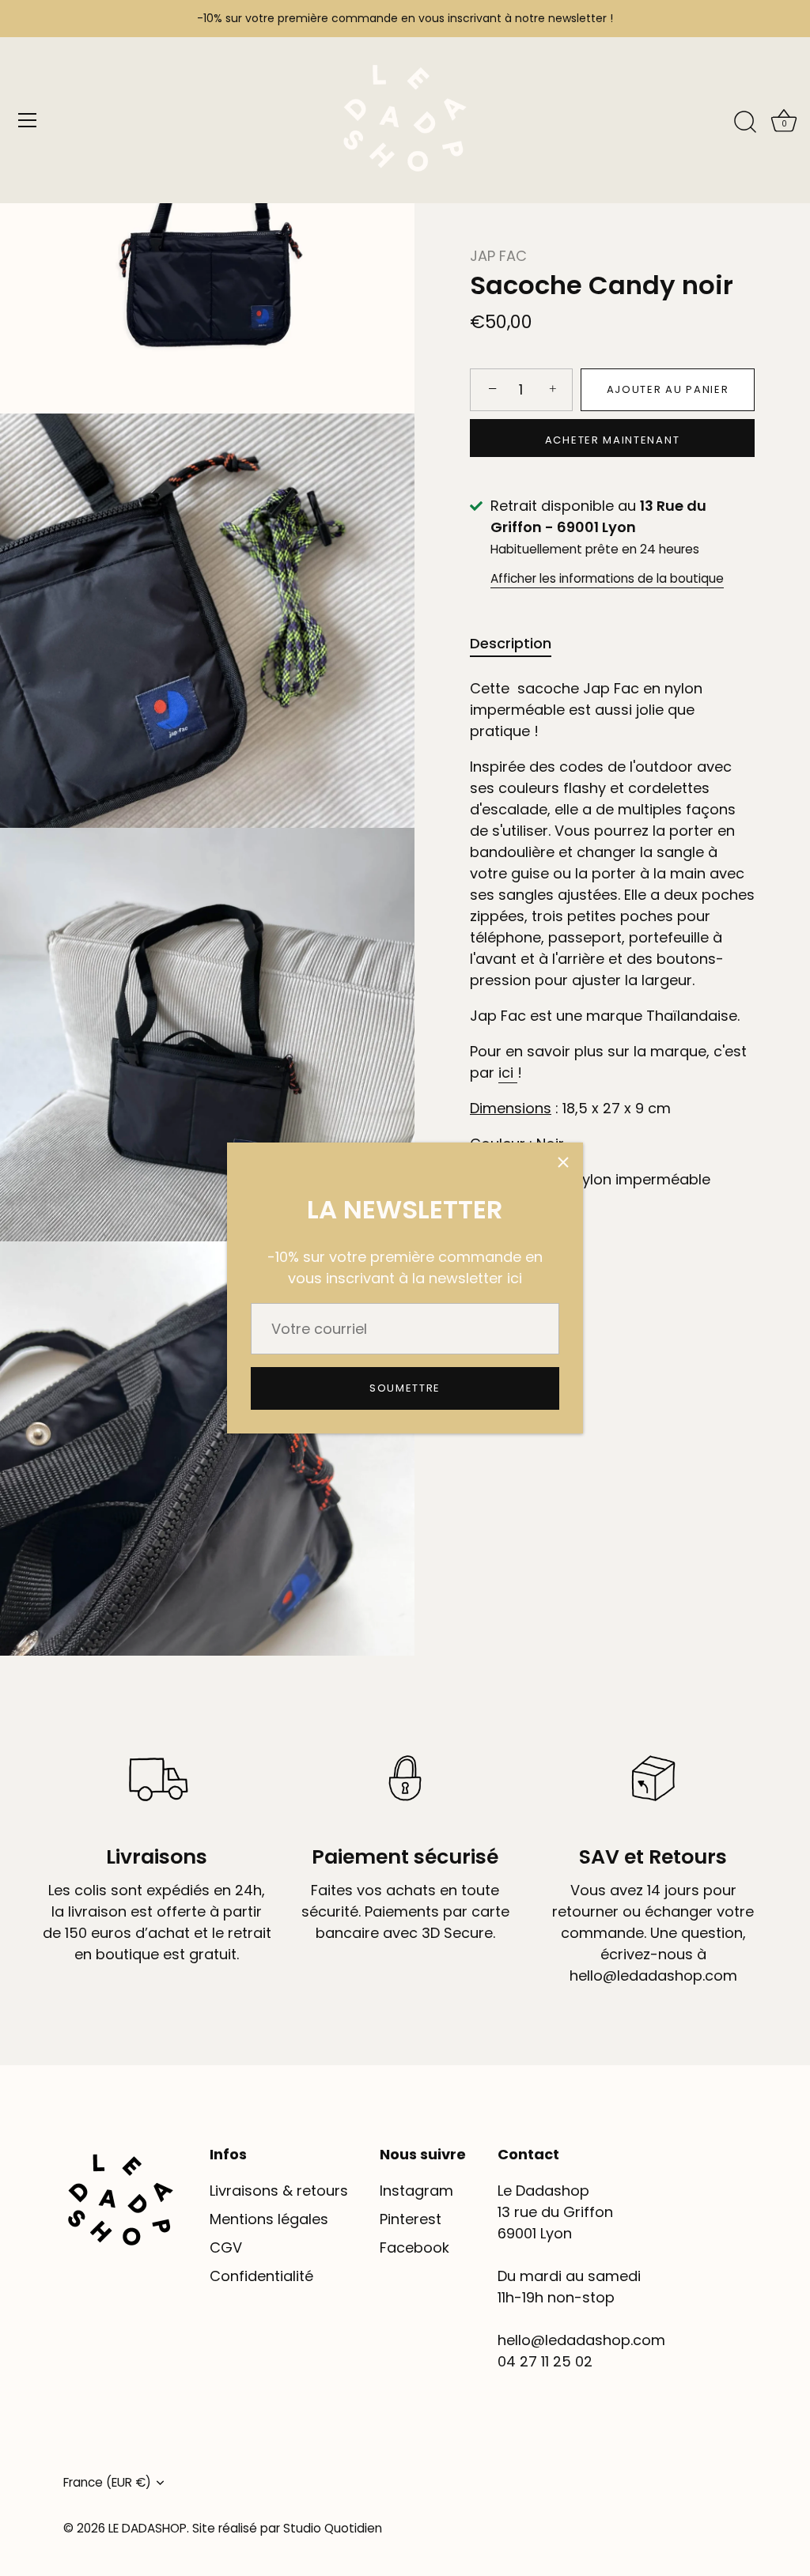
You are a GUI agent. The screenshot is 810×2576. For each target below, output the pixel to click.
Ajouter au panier (668, 389)
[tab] (519, 643)
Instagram (416, 2191)
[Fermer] (563, 1162)
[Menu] (28, 120)
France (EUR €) (107, 2482)
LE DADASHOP (148, 2528)
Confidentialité (261, 2276)
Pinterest (411, 2219)
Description (511, 643)
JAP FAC (498, 256)
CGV (226, 2247)
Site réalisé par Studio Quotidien (287, 2528)
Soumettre (405, 1388)
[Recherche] (745, 123)
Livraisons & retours (279, 2191)
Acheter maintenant (612, 440)
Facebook (414, 2247)
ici (506, 1073)
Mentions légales (269, 2219)
